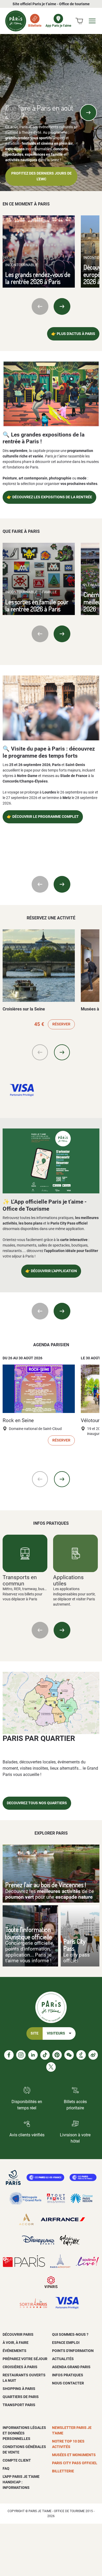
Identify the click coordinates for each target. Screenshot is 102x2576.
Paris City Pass (74, 1945)
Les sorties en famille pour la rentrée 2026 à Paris (37, 605)
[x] (51, 2067)
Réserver (61, 1024)
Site (35, 2033)
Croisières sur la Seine (24, 1009)
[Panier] (79, 21)
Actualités (63, 2359)
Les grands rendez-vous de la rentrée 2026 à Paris (38, 278)
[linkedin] (33, 2055)
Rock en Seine (18, 1421)
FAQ (6, 2468)
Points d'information (73, 2351)
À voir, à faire (16, 2343)
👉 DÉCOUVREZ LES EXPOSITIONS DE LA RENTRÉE (49, 497)
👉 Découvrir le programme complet (43, 817)
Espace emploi (66, 2343)
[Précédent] (14, 113)
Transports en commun (20, 1580)
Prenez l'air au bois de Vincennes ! (46, 1885)
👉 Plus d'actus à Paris (73, 334)
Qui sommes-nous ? (70, 2334)
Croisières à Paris (20, 2367)
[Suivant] (88, 113)
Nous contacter (68, 2383)
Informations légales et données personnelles (24, 2433)
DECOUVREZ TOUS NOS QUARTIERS (37, 1803)
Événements (15, 2351)
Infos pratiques (68, 2375)
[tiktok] (45, 2055)
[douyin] (81, 2055)
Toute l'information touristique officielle (29, 1933)
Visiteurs (56, 2033)
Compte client (17, 2460)
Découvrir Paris (18, 2334)
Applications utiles (68, 1580)
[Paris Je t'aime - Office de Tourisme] (16, 21)
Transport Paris (19, 2405)
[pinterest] (57, 2055)
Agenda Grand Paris (71, 2367)
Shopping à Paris (19, 2389)
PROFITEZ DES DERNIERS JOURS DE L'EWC (41, 176)
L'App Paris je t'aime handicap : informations (21, 2482)
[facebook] (9, 2055)
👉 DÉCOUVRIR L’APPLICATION (51, 1271)
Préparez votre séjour (25, 2359)
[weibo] (93, 2055)
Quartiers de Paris (21, 2397)
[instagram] (21, 2055)
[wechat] (69, 2055)
